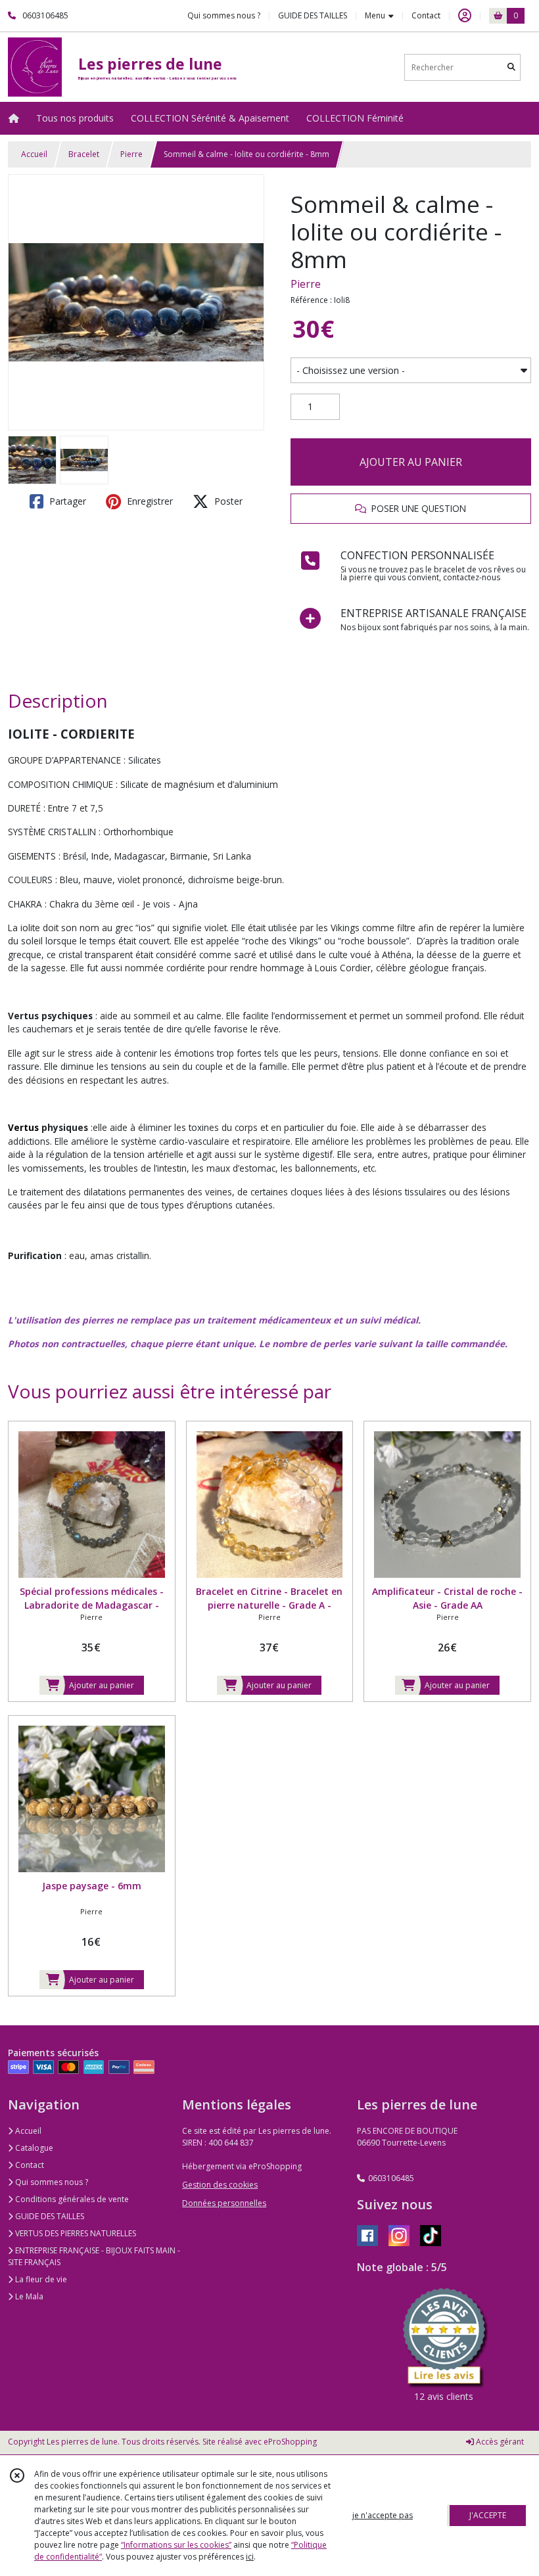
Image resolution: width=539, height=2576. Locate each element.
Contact (426, 15)
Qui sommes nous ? (51, 2182)
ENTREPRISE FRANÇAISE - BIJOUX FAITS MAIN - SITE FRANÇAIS (94, 2256)
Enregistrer (149, 501)
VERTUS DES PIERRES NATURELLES (75, 2233)
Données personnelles (224, 2203)
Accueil (34, 154)
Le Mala (28, 2296)
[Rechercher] (511, 67)
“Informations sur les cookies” (176, 2545)
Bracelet (84, 154)
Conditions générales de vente (71, 2199)
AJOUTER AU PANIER (411, 462)
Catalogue (33, 2148)
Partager (66, 501)
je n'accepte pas (383, 2515)
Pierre (131, 154)
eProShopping (290, 2442)
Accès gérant (499, 2442)
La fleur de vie (40, 2279)
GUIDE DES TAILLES (49, 2216)
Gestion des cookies (220, 2185)
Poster (227, 501)
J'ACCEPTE (488, 2515)
